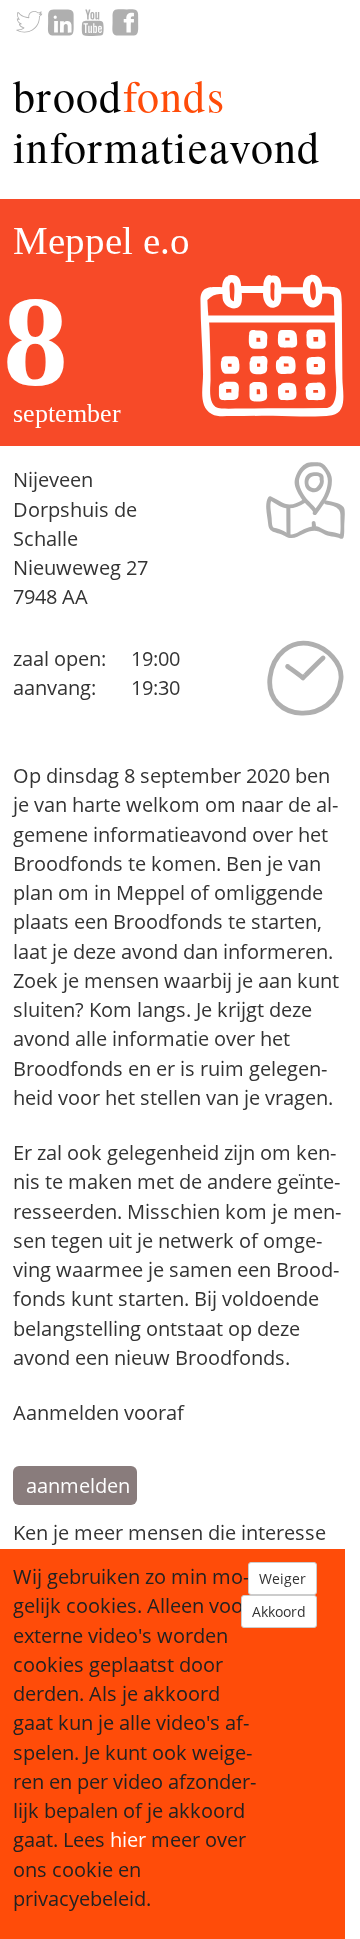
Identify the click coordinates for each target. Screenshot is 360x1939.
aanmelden (78, 1485)
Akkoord (279, 1611)
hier (128, 1839)
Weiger (282, 1578)
